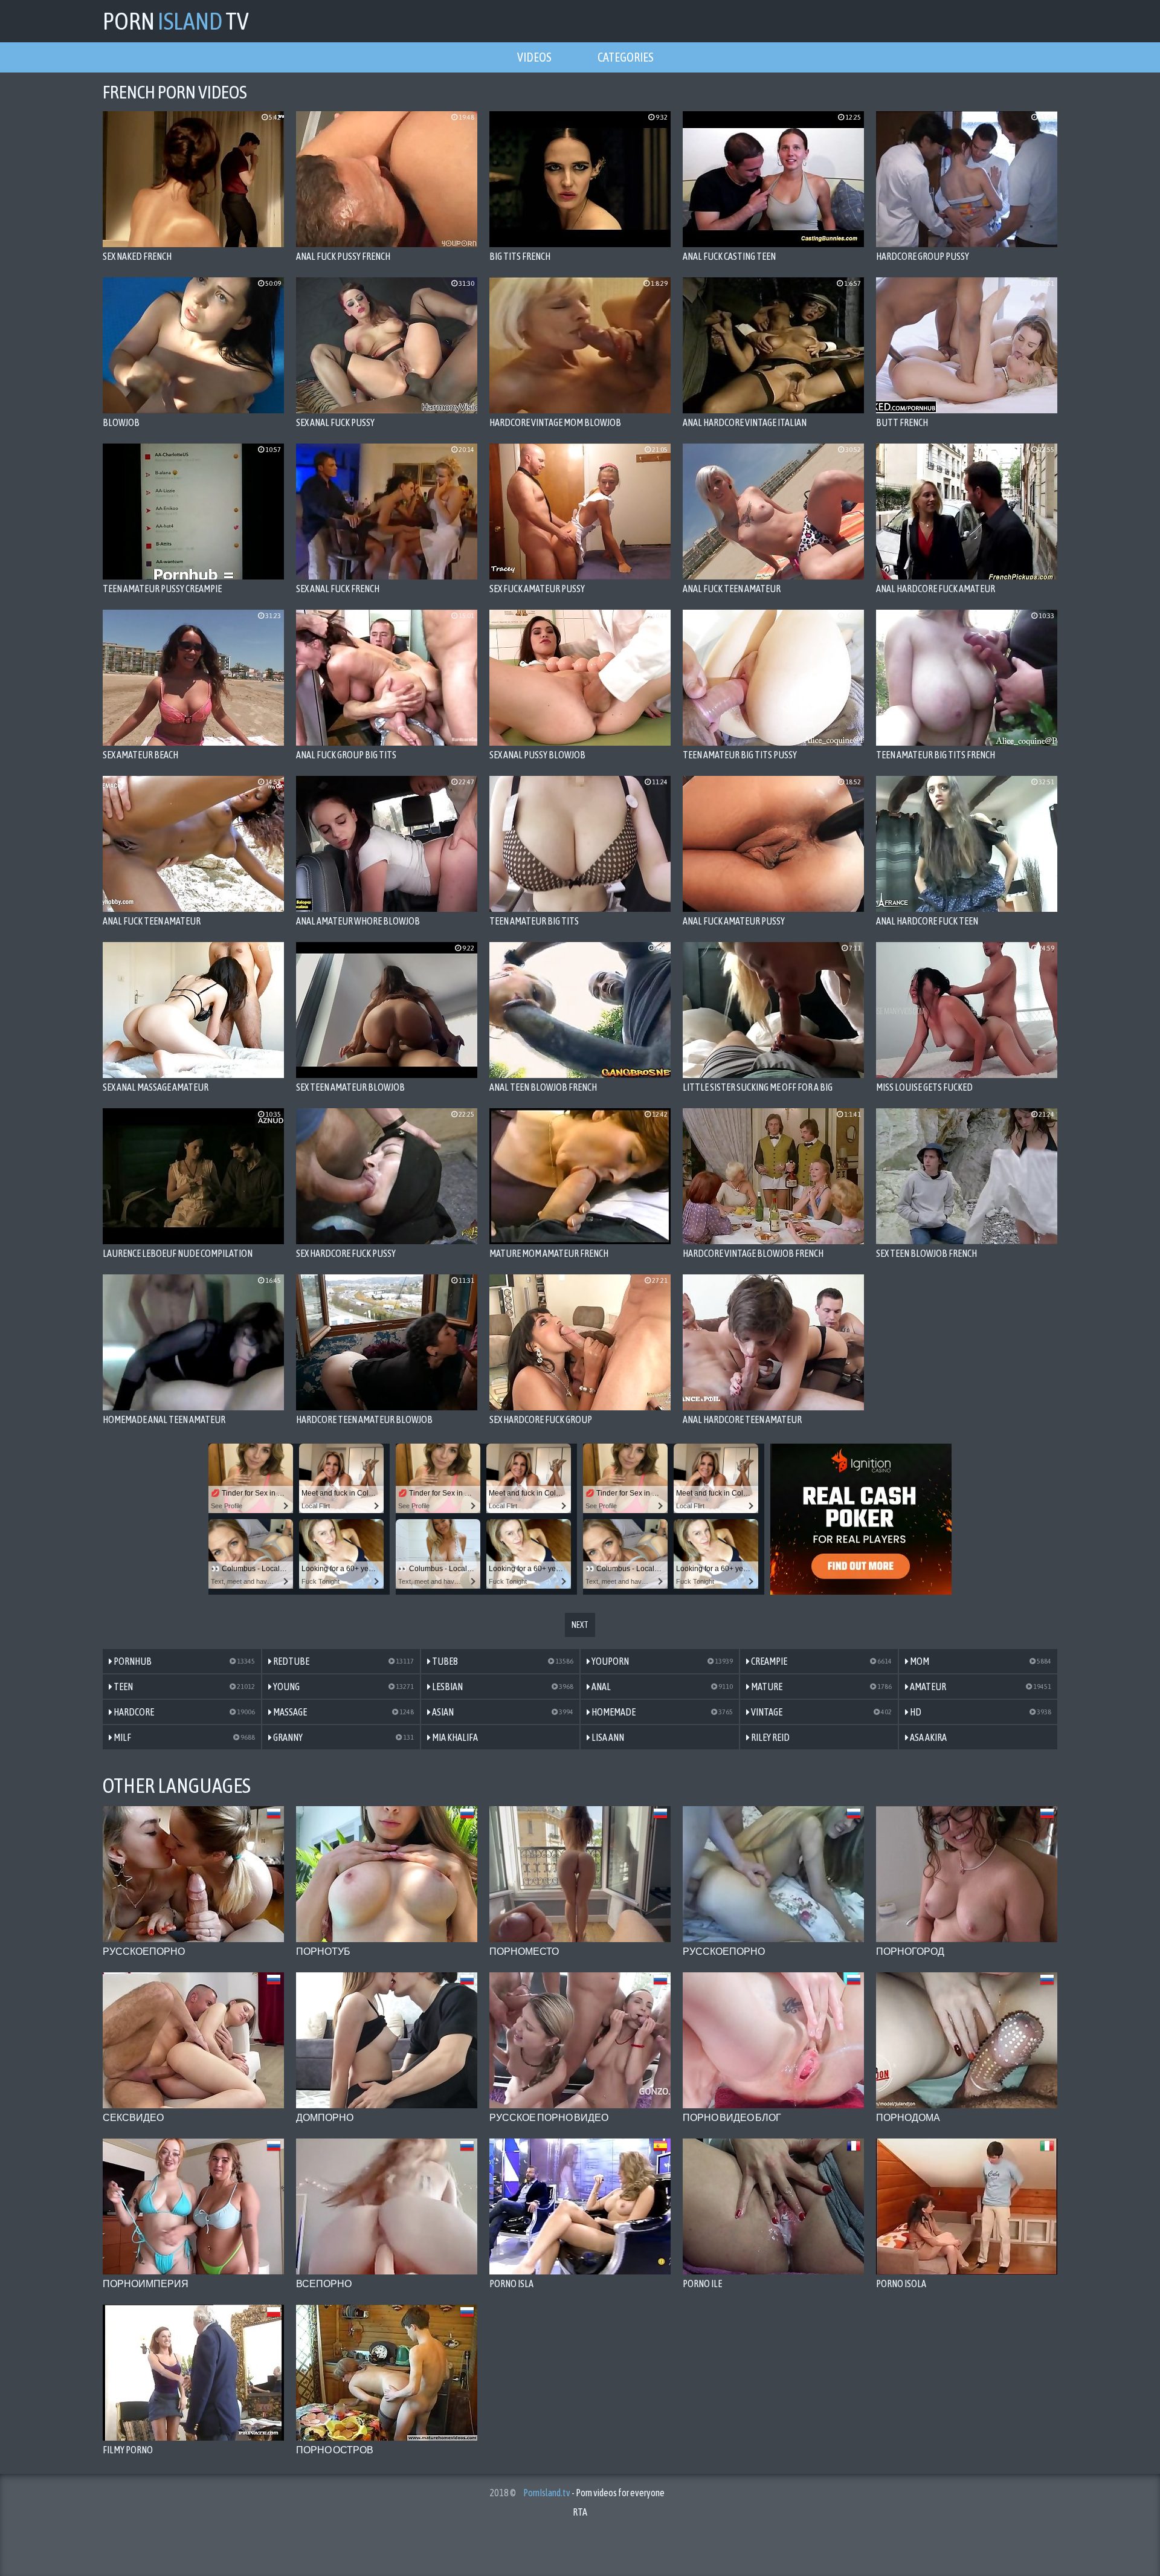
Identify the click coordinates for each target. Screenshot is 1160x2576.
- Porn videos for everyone (594, 2493)
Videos (534, 57)
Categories (626, 57)
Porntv (176, 21)
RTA (580, 2512)
